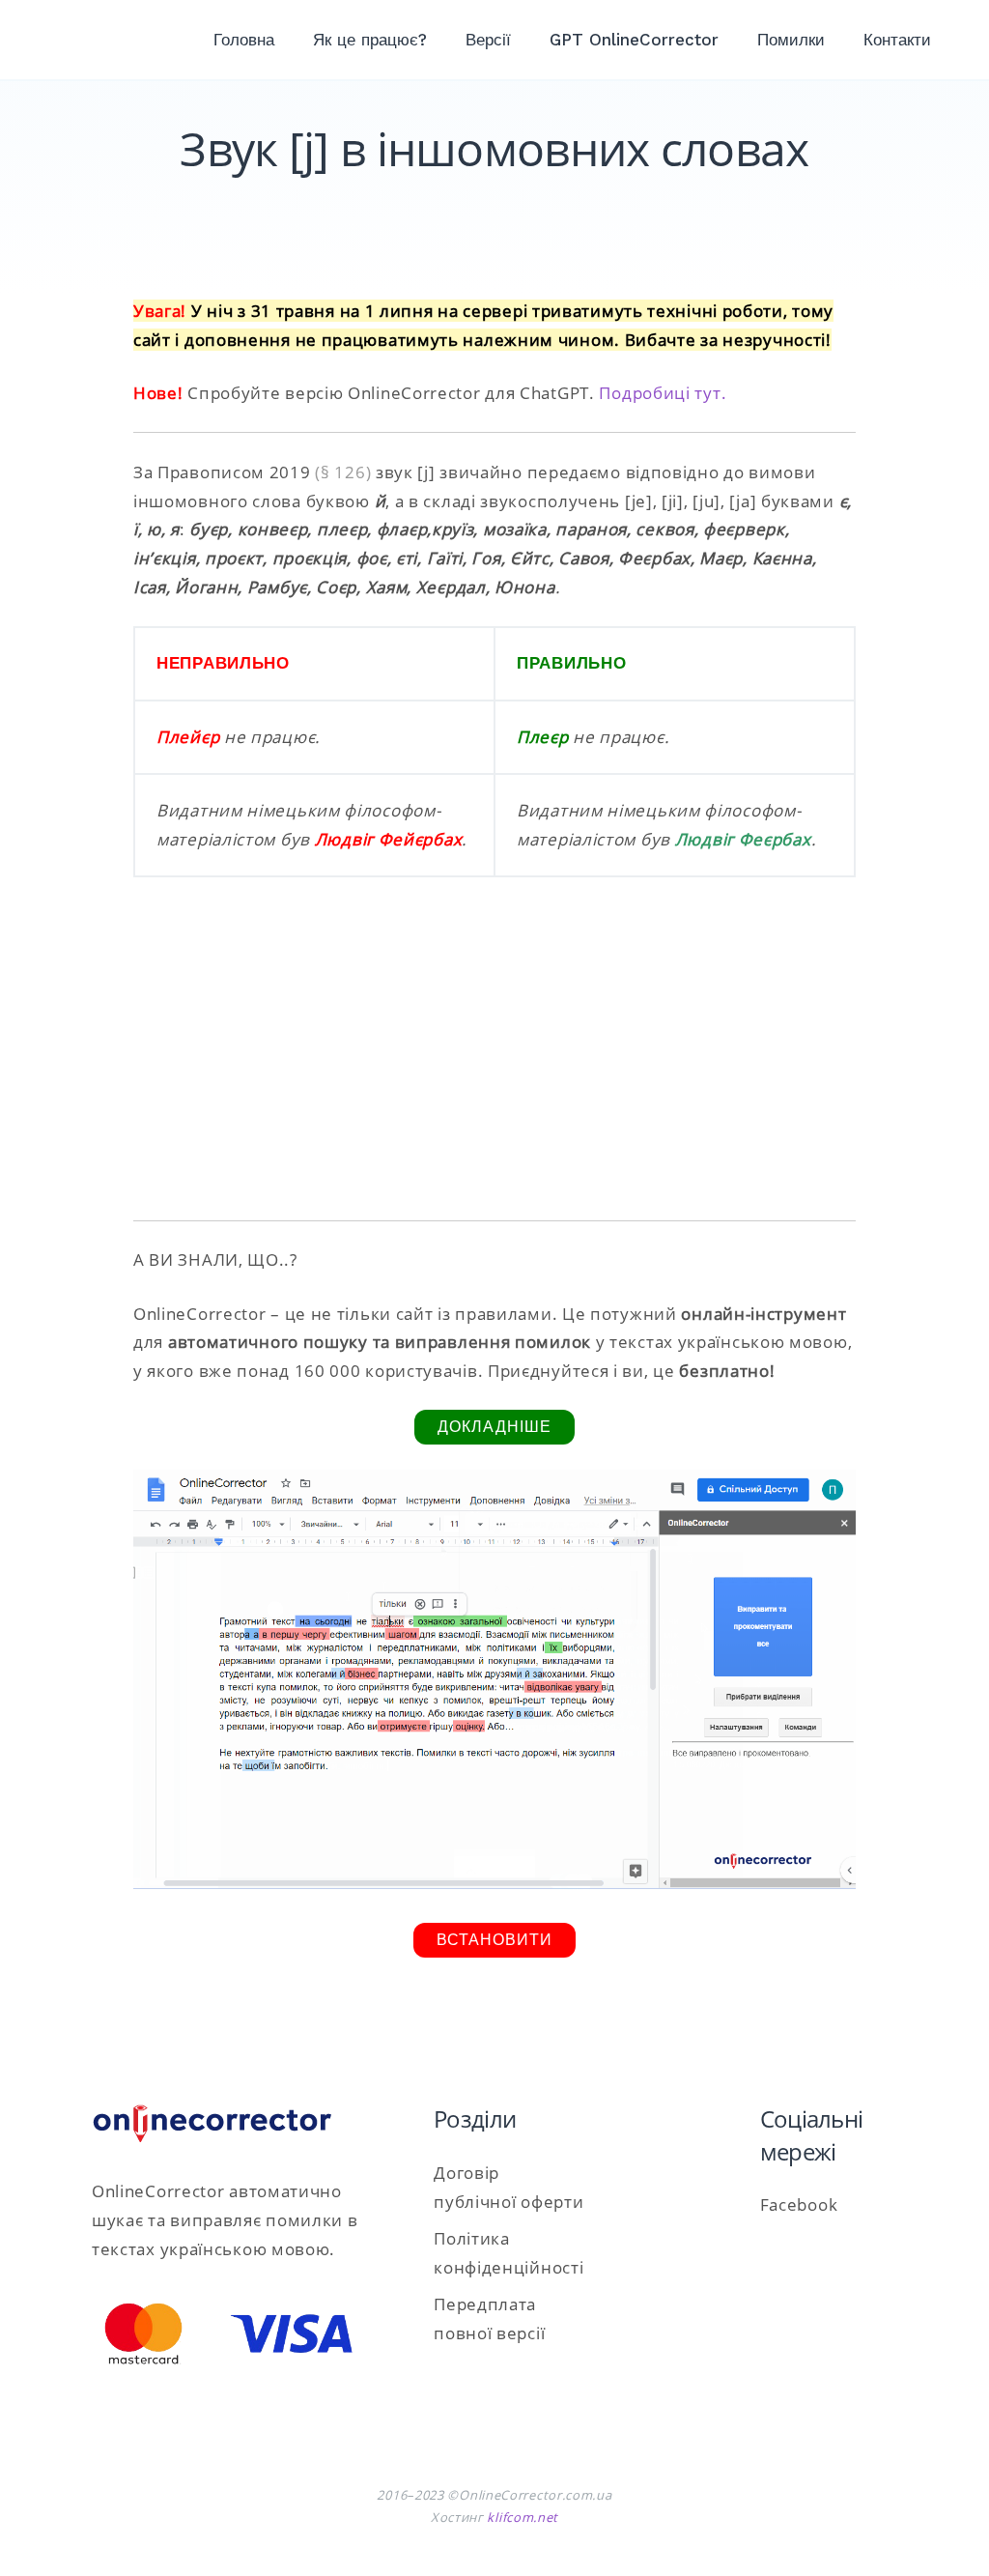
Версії (488, 40)
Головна (244, 40)
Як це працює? (370, 40)
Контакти (897, 40)
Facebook (799, 2204)
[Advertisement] (494, 1060)
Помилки (791, 40)
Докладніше (494, 1427)
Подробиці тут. (663, 393)
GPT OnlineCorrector (634, 40)
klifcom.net (523, 2517)
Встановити (494, 1940)
